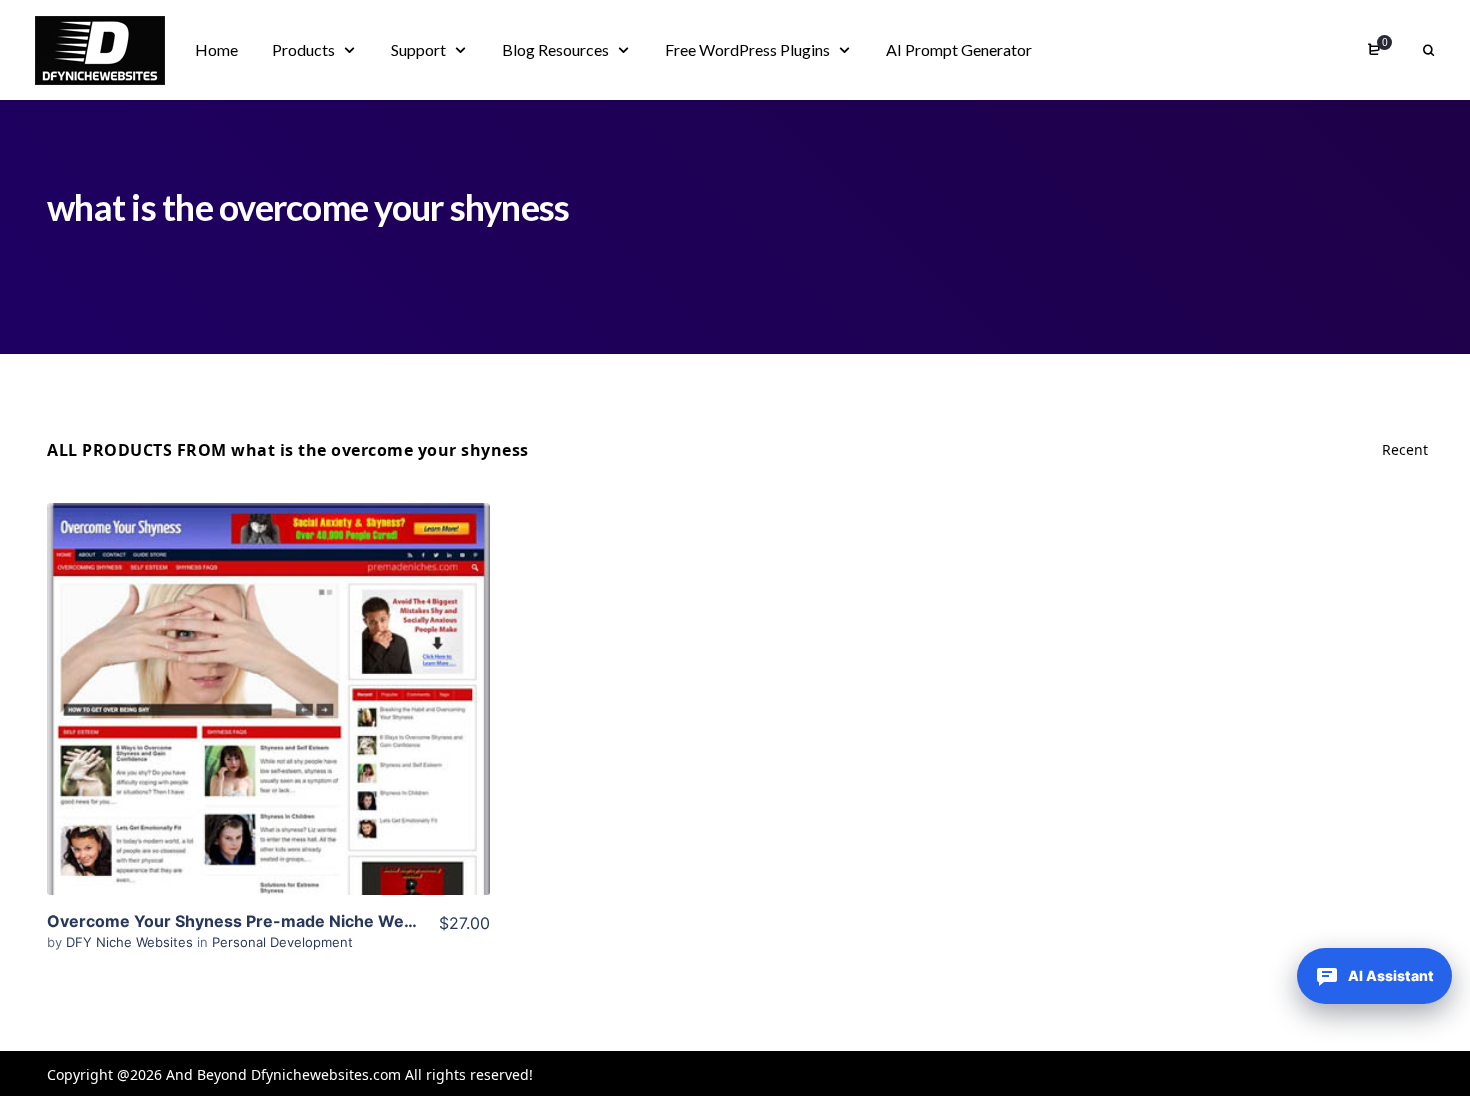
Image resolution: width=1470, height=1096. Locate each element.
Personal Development (282, 942)
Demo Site (268, 730)
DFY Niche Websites (131, 942)
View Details (268, 669)
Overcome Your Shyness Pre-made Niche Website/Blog (265, 921)
